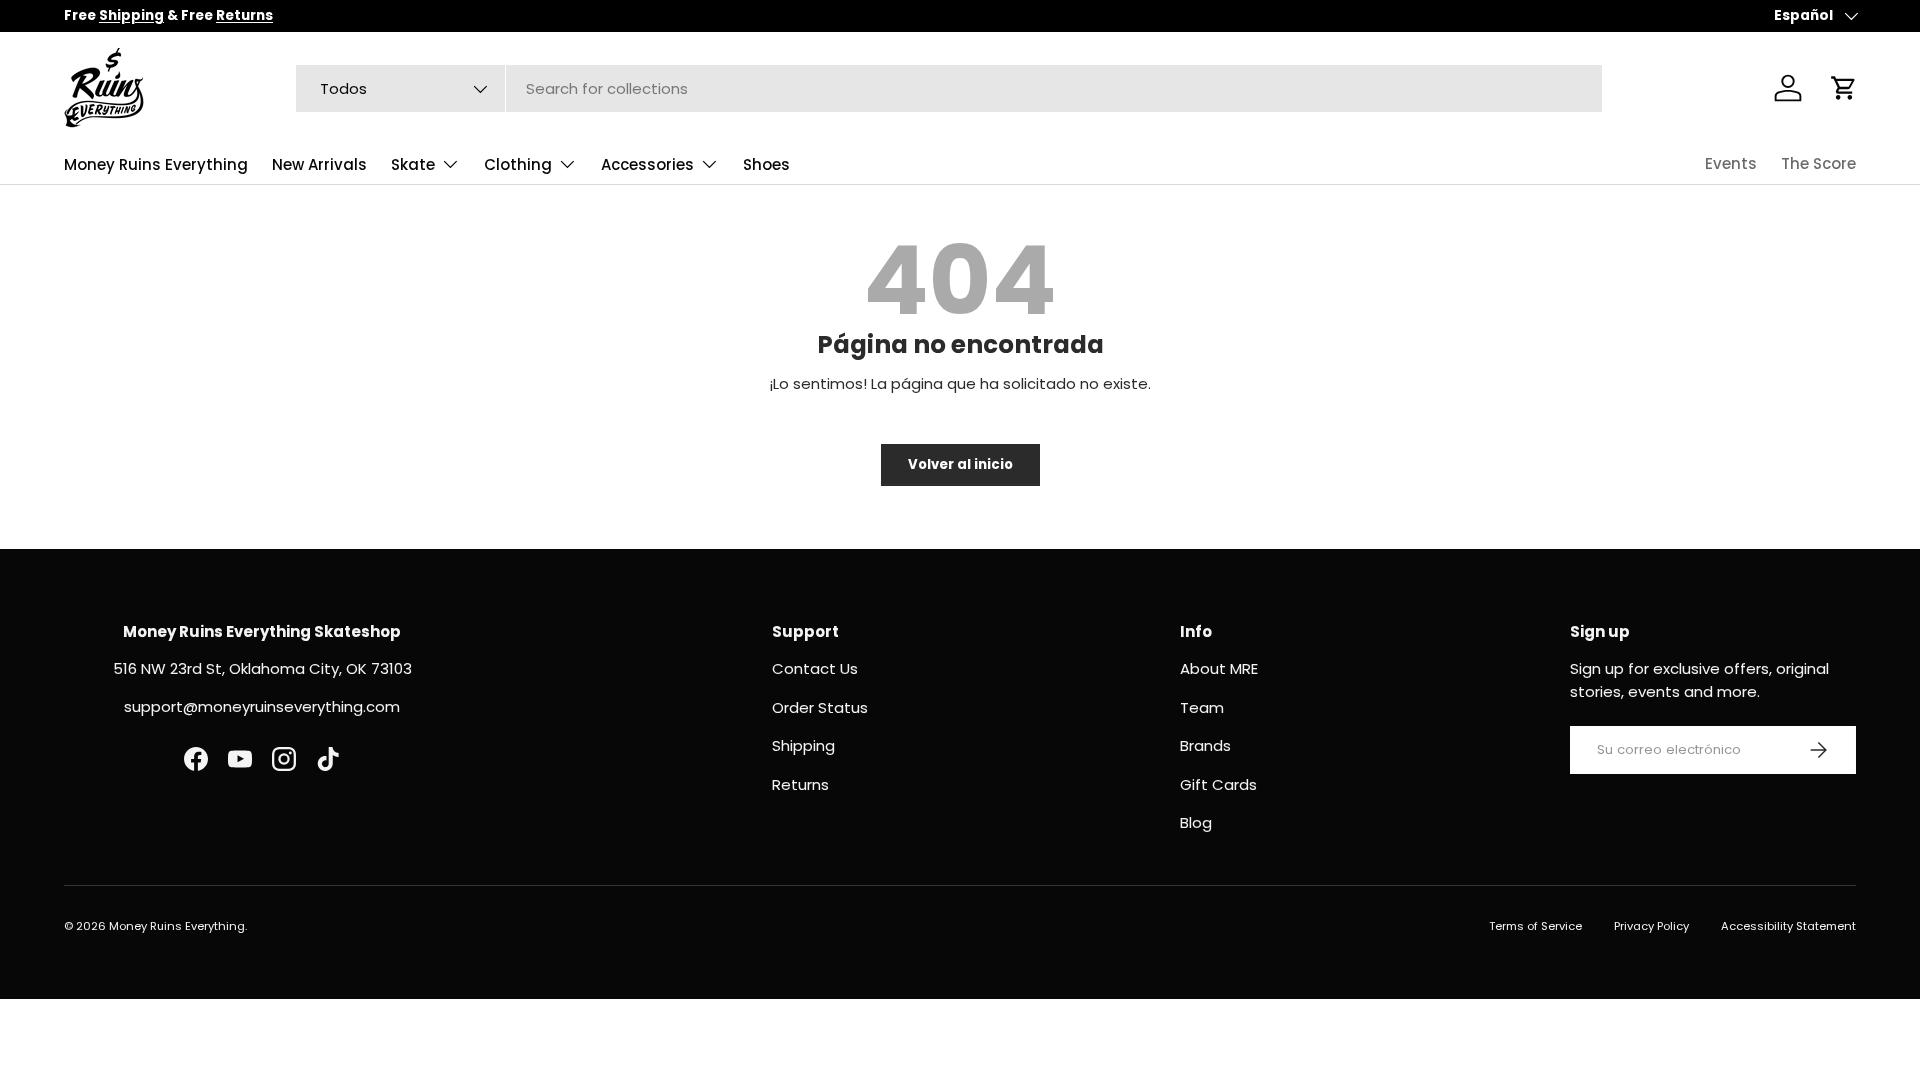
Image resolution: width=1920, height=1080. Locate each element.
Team (1202, 707)
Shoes (766, 164)
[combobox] (949, 88)
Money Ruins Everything (156, 164)
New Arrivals (319, 164)
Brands (1205, 745)
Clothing (518, 164)
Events (1731, 163)
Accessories (647, 164)
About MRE (1219, 668)
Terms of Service (1535, 926)
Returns (800, 784)
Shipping (803, 745)
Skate (413, 164)
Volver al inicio (960, 464)
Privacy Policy (1651, 926)
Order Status (820, 707)
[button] (1844, 88)
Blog (1196, 822)
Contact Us (815, 668)
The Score (1818, 163)
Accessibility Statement (1788, 926)
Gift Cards (1218, 784)
